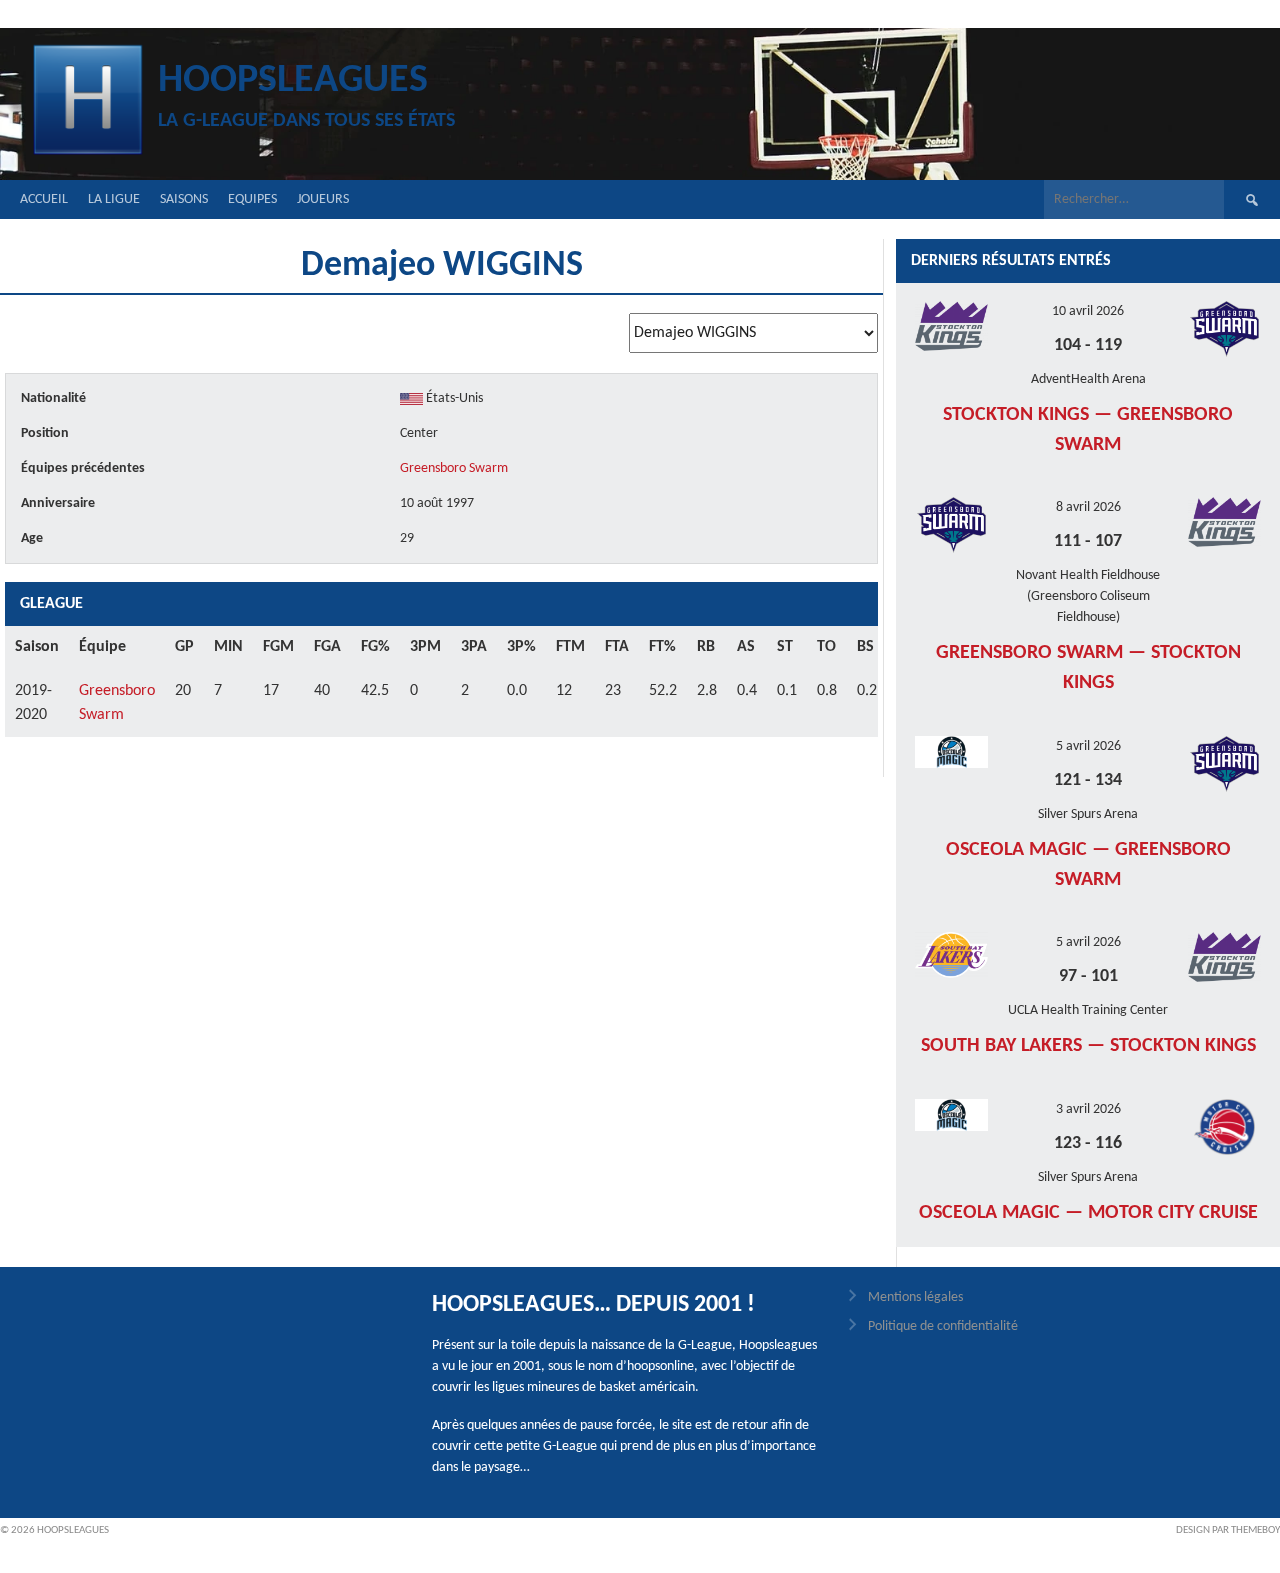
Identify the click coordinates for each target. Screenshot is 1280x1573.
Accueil (44, 199)
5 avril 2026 (1088, 746)
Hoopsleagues (293, 81)
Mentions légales (915, 1297)
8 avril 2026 (1088, 507)
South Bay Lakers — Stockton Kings (1088, 1046)
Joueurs (323, 199)
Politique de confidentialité (943, 1326)
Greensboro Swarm (454, 468)
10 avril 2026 (1088, 311)
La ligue (114, 199)
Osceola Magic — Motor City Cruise (1088, 1213)
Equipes (252, 199)
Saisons (184, 199)
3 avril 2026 (1088, 1109)
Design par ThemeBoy (1228, 1530)
